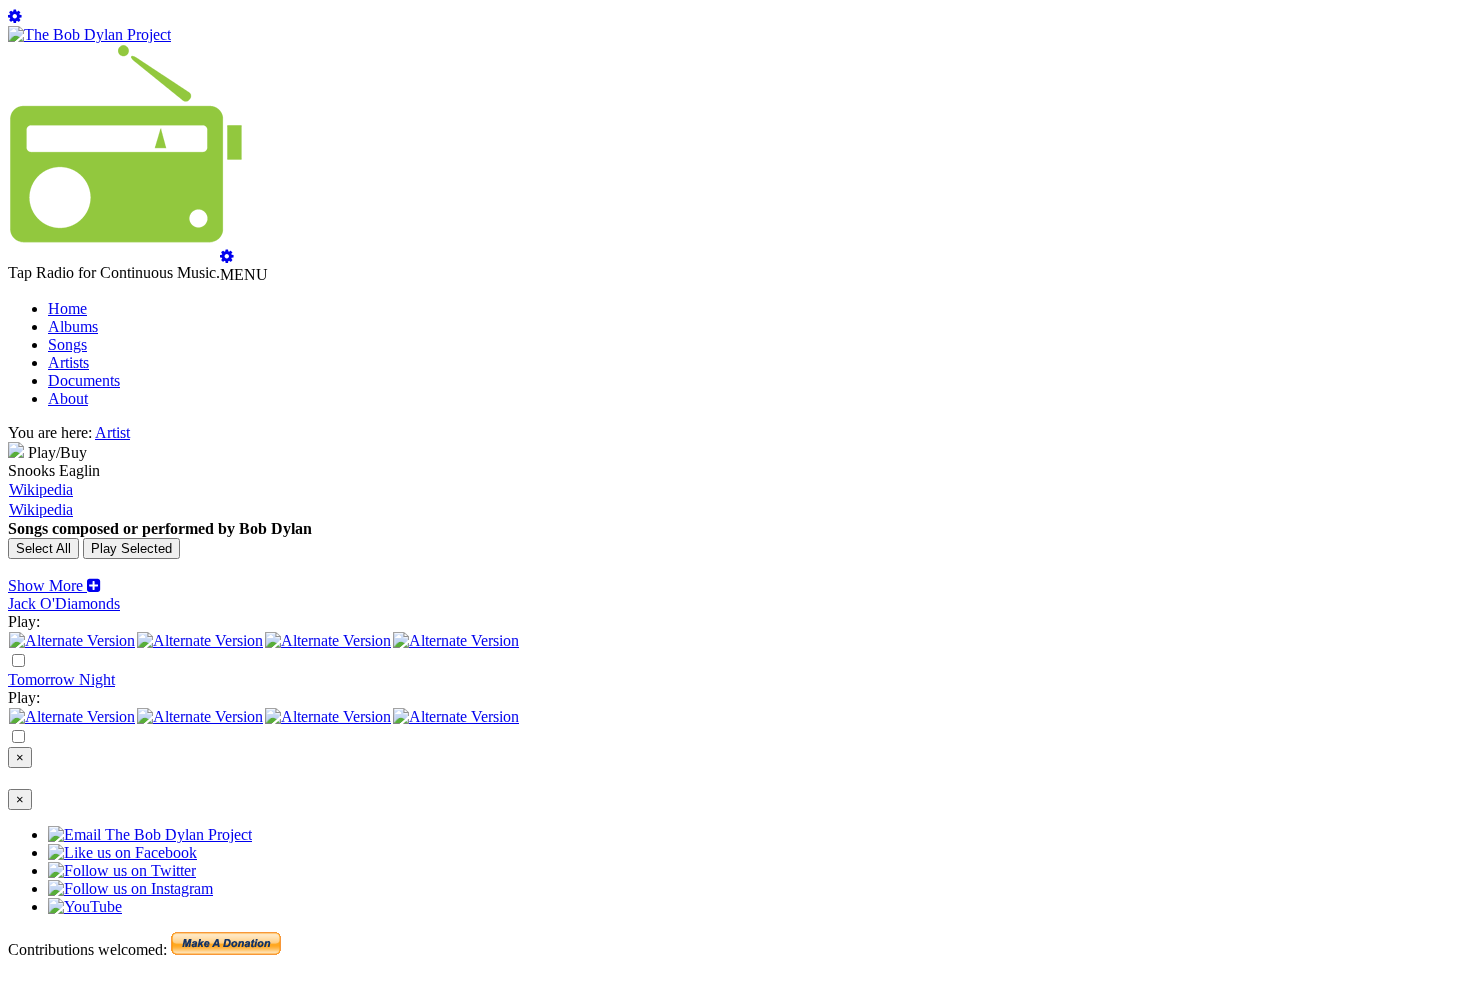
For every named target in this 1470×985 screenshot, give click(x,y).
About (68, 398)
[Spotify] (72, 640)
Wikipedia (41, 489)
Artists (68, 362)
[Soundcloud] (328, 640)
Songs (67, 344)
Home (67, 308)
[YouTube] (456, 640)
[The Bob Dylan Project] (89, 34)
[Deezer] (200, 640)
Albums (73, 326)
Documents (84, 380)
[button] (54, 585)
